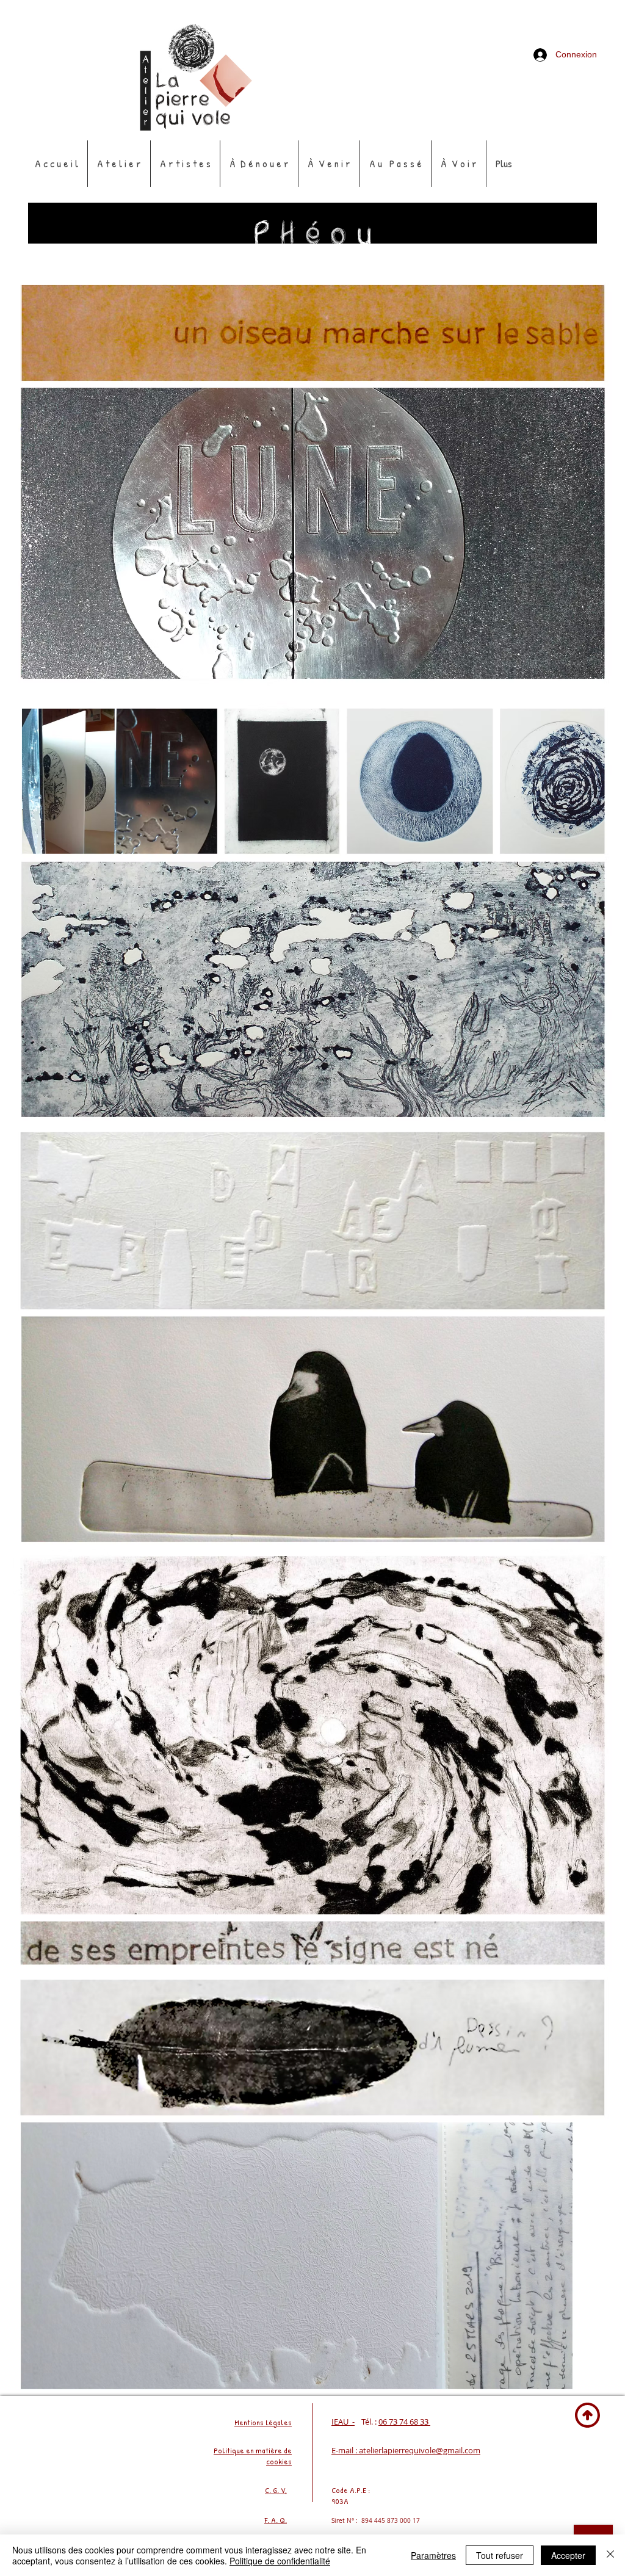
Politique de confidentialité (280, 2561)
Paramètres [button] (433, 2555)
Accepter (568, 2555)
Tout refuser (500, 2555)
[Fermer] (610, 2555)
